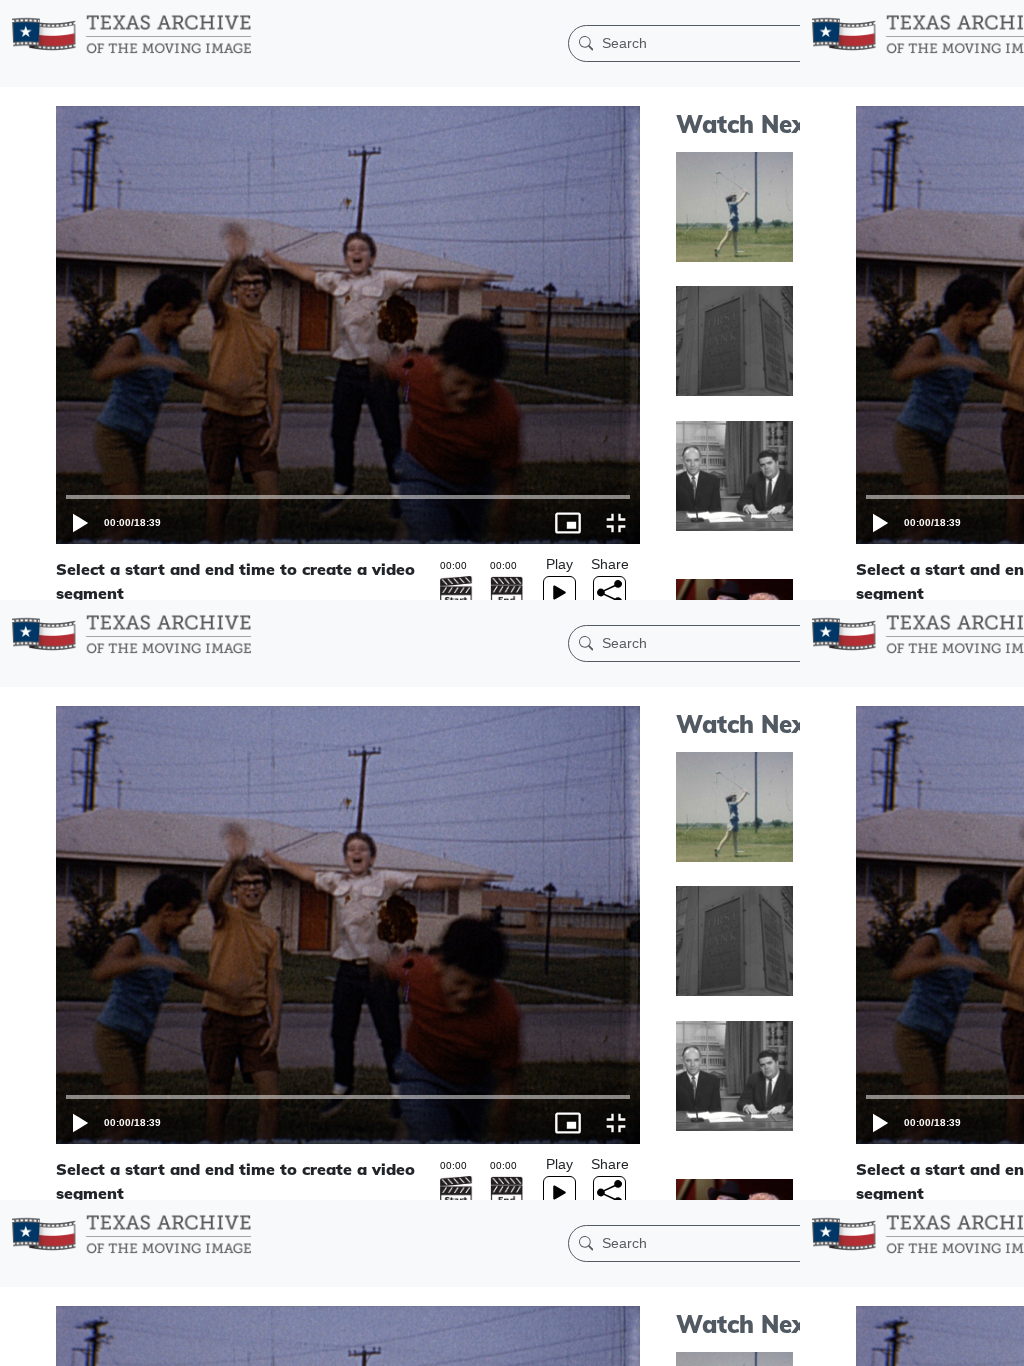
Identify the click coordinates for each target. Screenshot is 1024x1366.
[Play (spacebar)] (24, 1341)
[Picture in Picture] (952, 1341)
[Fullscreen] (1000, 1341)
